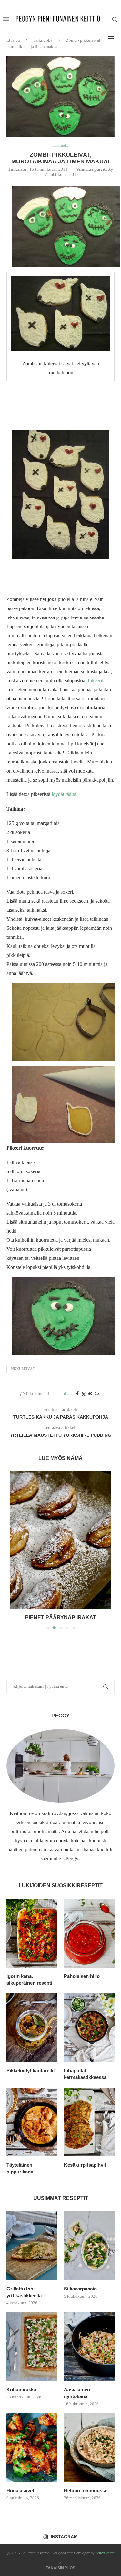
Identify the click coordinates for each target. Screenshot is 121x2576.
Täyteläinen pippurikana (20, 2168)
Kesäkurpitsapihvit (85, 2165)
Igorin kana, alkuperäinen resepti (29, 1979)
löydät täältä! (64, 794)
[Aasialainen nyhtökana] (89, 2347)
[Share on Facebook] (77, 1394)
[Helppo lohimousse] (89, 2448)
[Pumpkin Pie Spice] (60, 1540)
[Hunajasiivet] (32, 2448)
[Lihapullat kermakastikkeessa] (89, 2028)
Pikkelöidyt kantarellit (31, 2071)
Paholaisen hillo (82, 1976)
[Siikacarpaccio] (89, 2246)
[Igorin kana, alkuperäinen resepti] (32, 1933)
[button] (15, 1550)
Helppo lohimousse (86, 2490)
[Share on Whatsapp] (97, 1394)
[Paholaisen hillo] (89, 1933)
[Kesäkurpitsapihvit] (89, 2122)
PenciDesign (105, 2553)
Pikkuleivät (23, 1369)
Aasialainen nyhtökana (77, 2393)
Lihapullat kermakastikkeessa (85, 2074)
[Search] (115, 19)
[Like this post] (70, 1394)
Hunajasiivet (20, 2490)
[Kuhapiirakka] (32, 2347)
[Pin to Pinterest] (90, 1394)
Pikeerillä (97, 680)
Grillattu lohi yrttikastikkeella (24, 2292)
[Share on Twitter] (84, 1394)
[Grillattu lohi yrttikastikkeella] (32, 2246)
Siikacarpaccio (80, 2289)
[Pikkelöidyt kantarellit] (32, 2028)
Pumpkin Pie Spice (61, 1617)
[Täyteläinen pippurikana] (32, 2122)
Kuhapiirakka (21, 2390)
